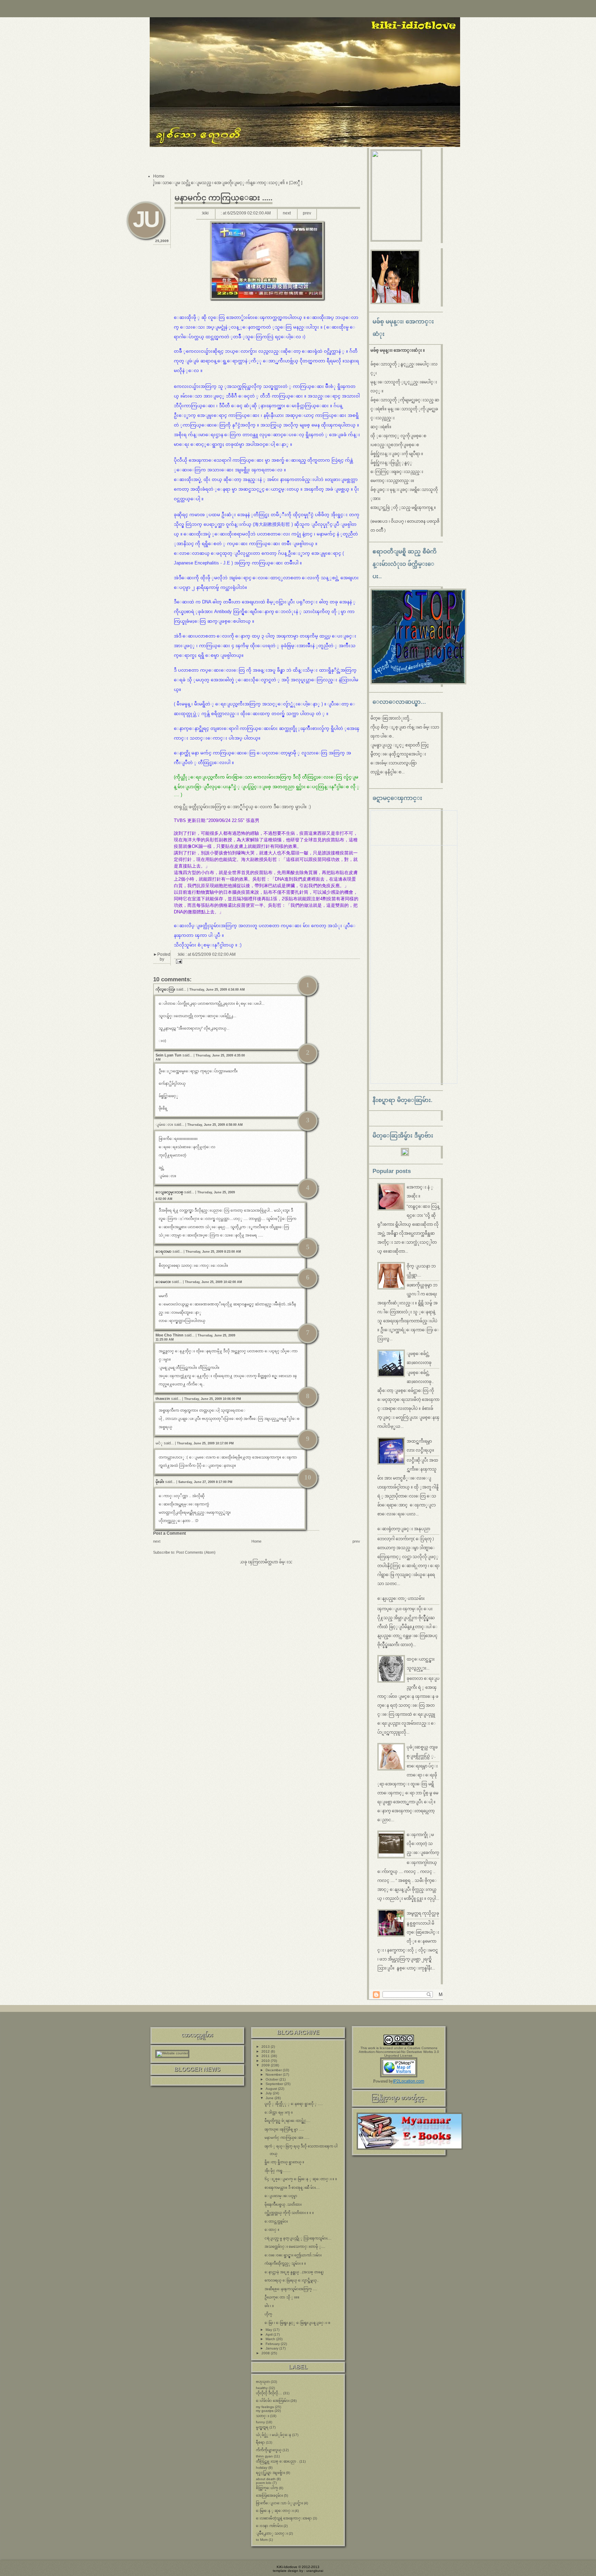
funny (260, 2422)
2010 (266, 2061)
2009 (266, 2065)
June (270, 2098)
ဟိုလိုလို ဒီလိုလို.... (269, 2393)
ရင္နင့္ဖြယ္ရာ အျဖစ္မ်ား (270, 2473)
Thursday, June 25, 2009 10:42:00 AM (213, 1282)
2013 (266, 2047)
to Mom (262, 2540)
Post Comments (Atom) (196, 1552)
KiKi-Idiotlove (287, 2567)
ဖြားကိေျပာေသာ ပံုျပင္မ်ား (279, 2503)
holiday (262, 2468)
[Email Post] (178, 961)
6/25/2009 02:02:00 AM (249, 213)
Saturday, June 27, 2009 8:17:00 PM (205, 1482)
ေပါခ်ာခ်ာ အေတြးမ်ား (273, 2401)
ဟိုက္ (268, 2314)
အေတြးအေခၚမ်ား (269, 2495)
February (273, 2344)
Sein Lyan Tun (169, 1055)
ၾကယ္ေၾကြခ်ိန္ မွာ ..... (284, 2129)
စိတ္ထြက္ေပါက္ (267, 2488)
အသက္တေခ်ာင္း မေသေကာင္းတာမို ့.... (295, 2247)
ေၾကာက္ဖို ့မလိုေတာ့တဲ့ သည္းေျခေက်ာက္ (423, 1844)
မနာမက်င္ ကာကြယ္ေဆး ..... (223, 198)
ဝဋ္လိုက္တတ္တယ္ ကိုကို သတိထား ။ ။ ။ (289, 2213)
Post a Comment (170, 1533)
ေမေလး (163, 1282)
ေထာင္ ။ (272, 2230)
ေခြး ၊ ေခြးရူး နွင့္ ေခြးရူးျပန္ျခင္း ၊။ (297, 2323)
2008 (266, 2353)
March (271, 2339)
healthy (262, 2388)
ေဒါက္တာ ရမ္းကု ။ (279, 2112)
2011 (266, 2056)
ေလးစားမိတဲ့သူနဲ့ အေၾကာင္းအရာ (284, 2518)
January (272, 2348)
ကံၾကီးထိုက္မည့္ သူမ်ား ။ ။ (285, 2263)
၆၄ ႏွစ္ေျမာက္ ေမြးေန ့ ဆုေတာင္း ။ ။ (301, 2179)
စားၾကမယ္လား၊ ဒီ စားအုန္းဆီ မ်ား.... (292, 2188)
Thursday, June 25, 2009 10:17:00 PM (205, 1443)
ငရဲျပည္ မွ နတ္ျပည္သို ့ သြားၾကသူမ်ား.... (298, 2238)
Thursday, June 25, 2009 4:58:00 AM (215, 1125)
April (270, 2334)
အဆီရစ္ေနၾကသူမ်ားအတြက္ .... (291, 2289)
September (275, 2084)
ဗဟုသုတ (263, 2382)
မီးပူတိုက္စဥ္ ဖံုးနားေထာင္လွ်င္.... (287, 2121)
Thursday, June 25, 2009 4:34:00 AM (217, 990)
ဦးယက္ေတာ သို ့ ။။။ (282, 2297)
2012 (266, 2051)
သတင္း (262, 2416)
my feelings (265, 2407)
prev (307, 213)
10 (308, 1477)
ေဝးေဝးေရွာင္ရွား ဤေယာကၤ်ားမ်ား (293, 2255)
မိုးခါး (160, 1482)
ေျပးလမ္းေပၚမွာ (281, 2196)
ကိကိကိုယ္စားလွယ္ (269, 2450)
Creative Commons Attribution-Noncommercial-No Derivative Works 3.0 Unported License (399, 2052)
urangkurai (315, 2571)
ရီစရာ (260, 2442)
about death (266, 2479)
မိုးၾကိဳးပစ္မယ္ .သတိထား (283, 2204)
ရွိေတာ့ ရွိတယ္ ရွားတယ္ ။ (284, 2162)
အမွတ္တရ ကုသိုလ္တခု (423, 1913)
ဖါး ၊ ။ (269, 2306)
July (269, 2093)
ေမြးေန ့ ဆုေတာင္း (275, 2511)
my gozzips (265, 2411)
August (272, 2089)
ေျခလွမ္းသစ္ (169, 1192)
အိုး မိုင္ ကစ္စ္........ (278, 2171)
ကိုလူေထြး (165, 989)
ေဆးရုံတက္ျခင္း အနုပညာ (404, 1529)
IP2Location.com (409, 2081)
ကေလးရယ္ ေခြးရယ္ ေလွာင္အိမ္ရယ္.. (292, 2280)
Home (159, 176)
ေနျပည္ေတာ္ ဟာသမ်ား (401, 1598)
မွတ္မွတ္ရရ (262, 2427)
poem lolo (264, 2483)
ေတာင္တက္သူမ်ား (276, 2221)
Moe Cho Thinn (170, 1335)
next (287, 213)
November (274, 2074)
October (272, 2079)
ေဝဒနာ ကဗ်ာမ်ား (269, 2526)
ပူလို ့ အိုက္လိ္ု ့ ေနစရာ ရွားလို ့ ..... (294, 2104)
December (274, 2070)
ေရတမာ (163, 1251)
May (269, 2330)
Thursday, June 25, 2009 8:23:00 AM (213, 1252)
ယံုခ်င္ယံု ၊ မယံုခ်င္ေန (274, 2435)
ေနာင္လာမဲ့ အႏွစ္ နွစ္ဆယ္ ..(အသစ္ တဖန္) (294, 2272)
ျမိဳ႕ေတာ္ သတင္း (272, 2533)
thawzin (163, 1399)
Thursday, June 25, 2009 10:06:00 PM (213, 1399)
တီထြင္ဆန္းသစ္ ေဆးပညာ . (277, 2461)
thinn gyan (264, 2456)
